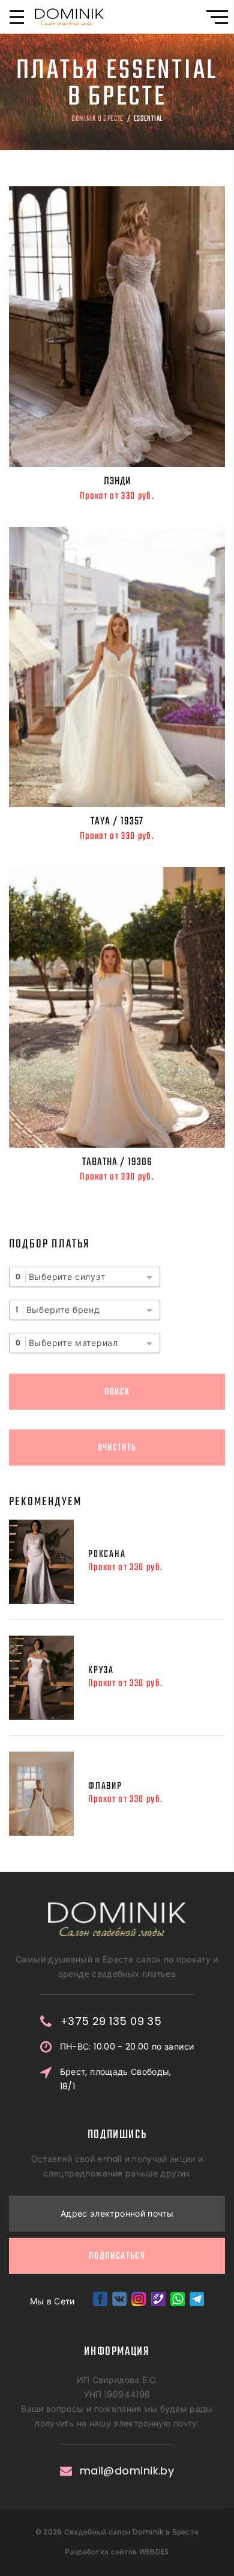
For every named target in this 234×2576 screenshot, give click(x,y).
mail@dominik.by (127, 2471)
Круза (101, 1670)
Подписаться (117, 2256)
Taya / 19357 (117, 821)
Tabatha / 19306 (117, 1162)
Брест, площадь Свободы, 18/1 (116, 2079)
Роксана (107, 1554)
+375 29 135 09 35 (111, 2021)
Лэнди (117, 481)
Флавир (105, 1786)
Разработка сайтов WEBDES (117, 2552)
